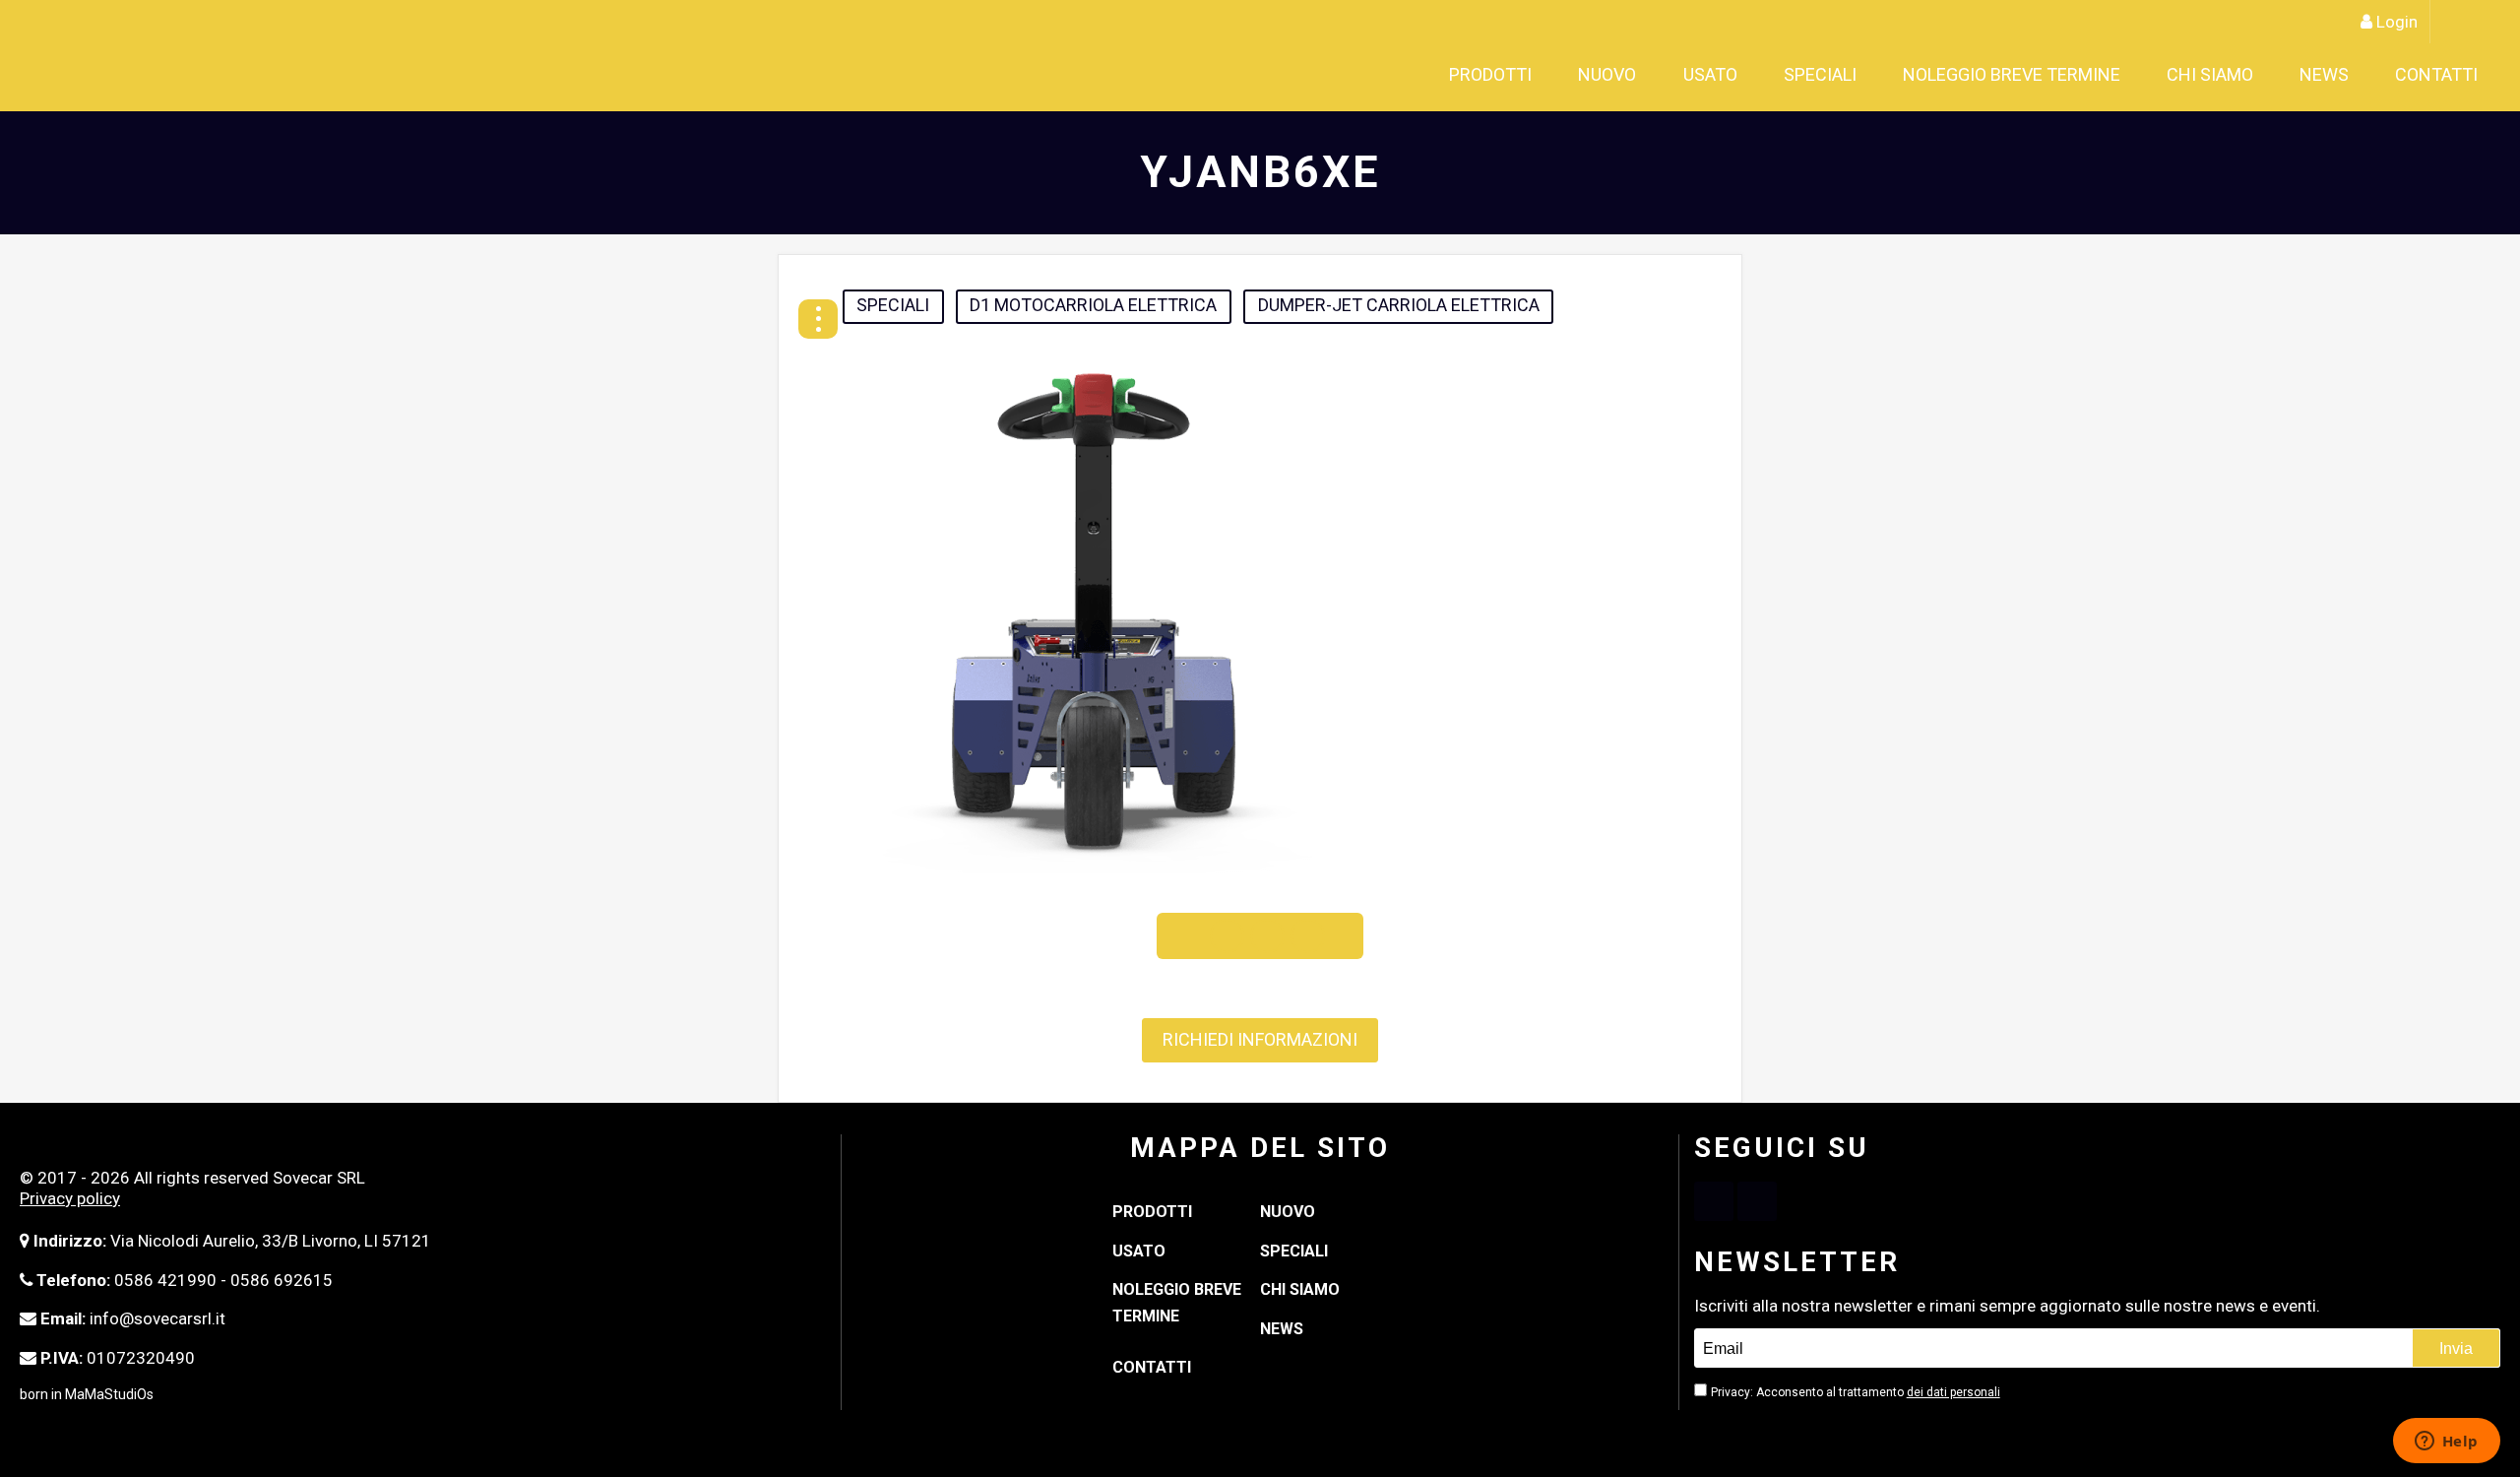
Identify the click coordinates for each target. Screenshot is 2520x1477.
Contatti (2456, 75)
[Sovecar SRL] (201, 56)
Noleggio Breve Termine (2142, 75)
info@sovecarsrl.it (157, 1318)
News (2379, 75)
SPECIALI (1992, 75)
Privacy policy (70, 1198)
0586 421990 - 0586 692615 (223, 1280)
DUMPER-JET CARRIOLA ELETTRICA (1399, 305)
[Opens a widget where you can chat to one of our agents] (2446, 1443)
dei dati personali (1953, 1392)
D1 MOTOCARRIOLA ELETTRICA (1093, 305)
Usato (1915, 75)
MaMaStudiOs (109, 1394)
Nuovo (1845, 75)
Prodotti (1763, 75)
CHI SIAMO (2299, 75)
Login (2397, 22)
